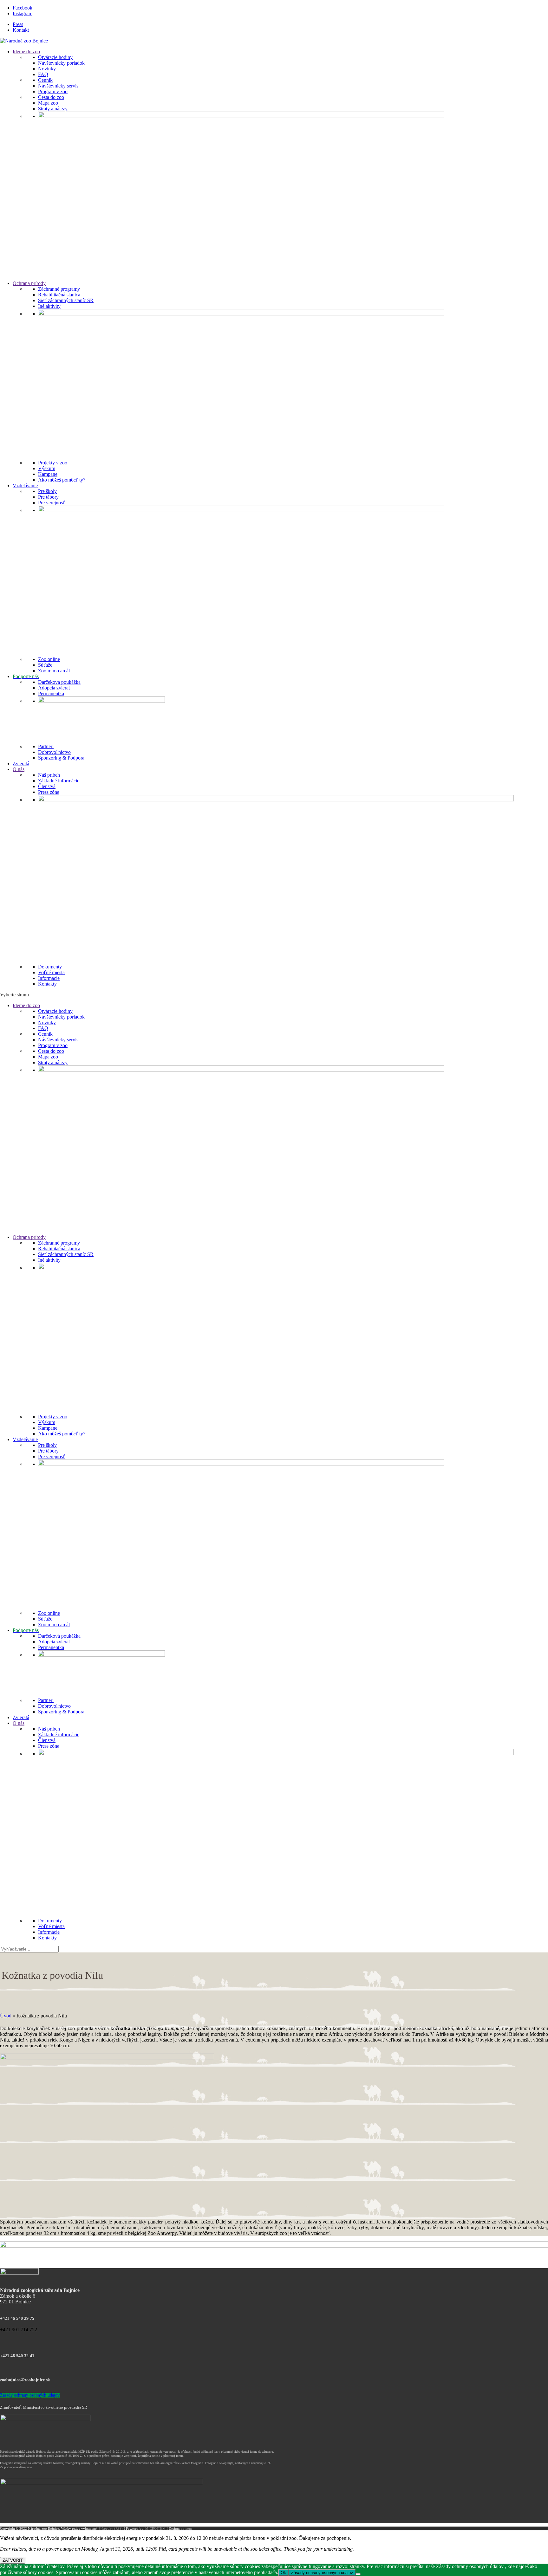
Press (18, 24)
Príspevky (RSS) (111, 2528)
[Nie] (358, 2574)
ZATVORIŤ (13, 2560)
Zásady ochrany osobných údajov (30, 2395)
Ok (283, 2573)
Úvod (6, 2016)
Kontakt (21, 30)
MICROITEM (155, 2528)
